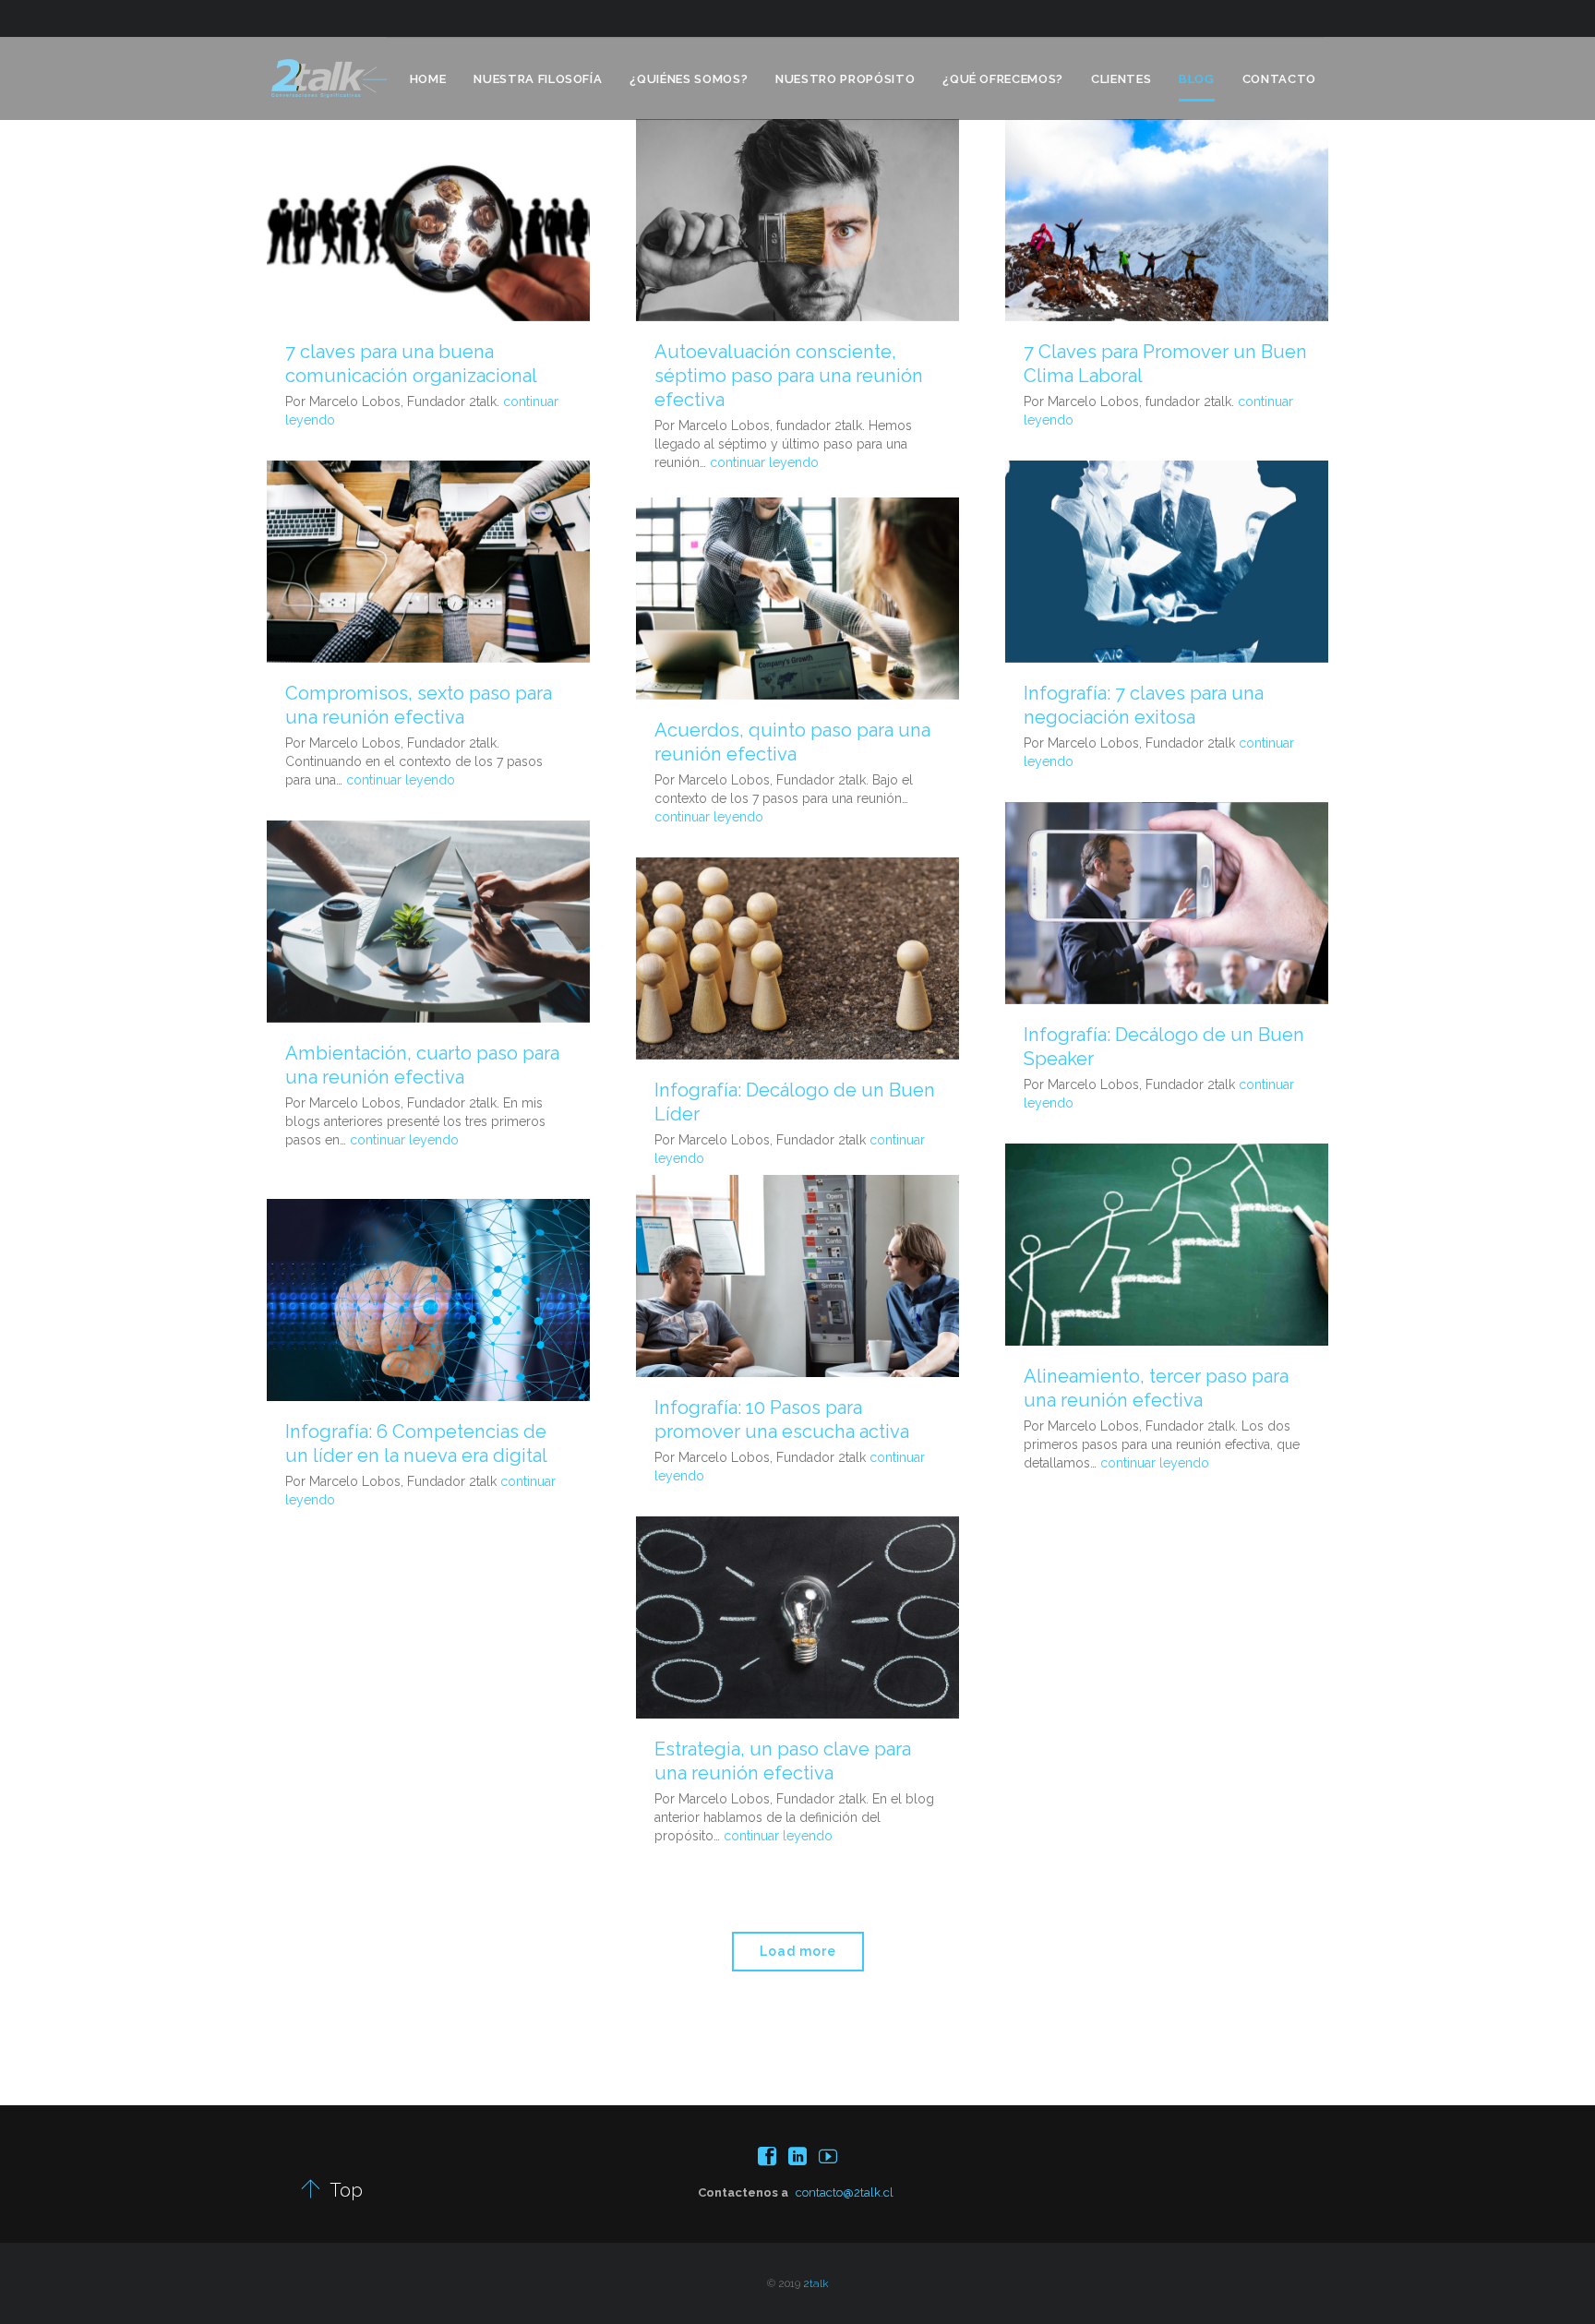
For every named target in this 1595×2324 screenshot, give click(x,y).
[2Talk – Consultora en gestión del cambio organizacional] (329, 78)
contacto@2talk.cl (845, 2192)
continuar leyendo (764, 462)
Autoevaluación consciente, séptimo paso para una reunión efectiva (789, 376)
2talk (816, 2283)
